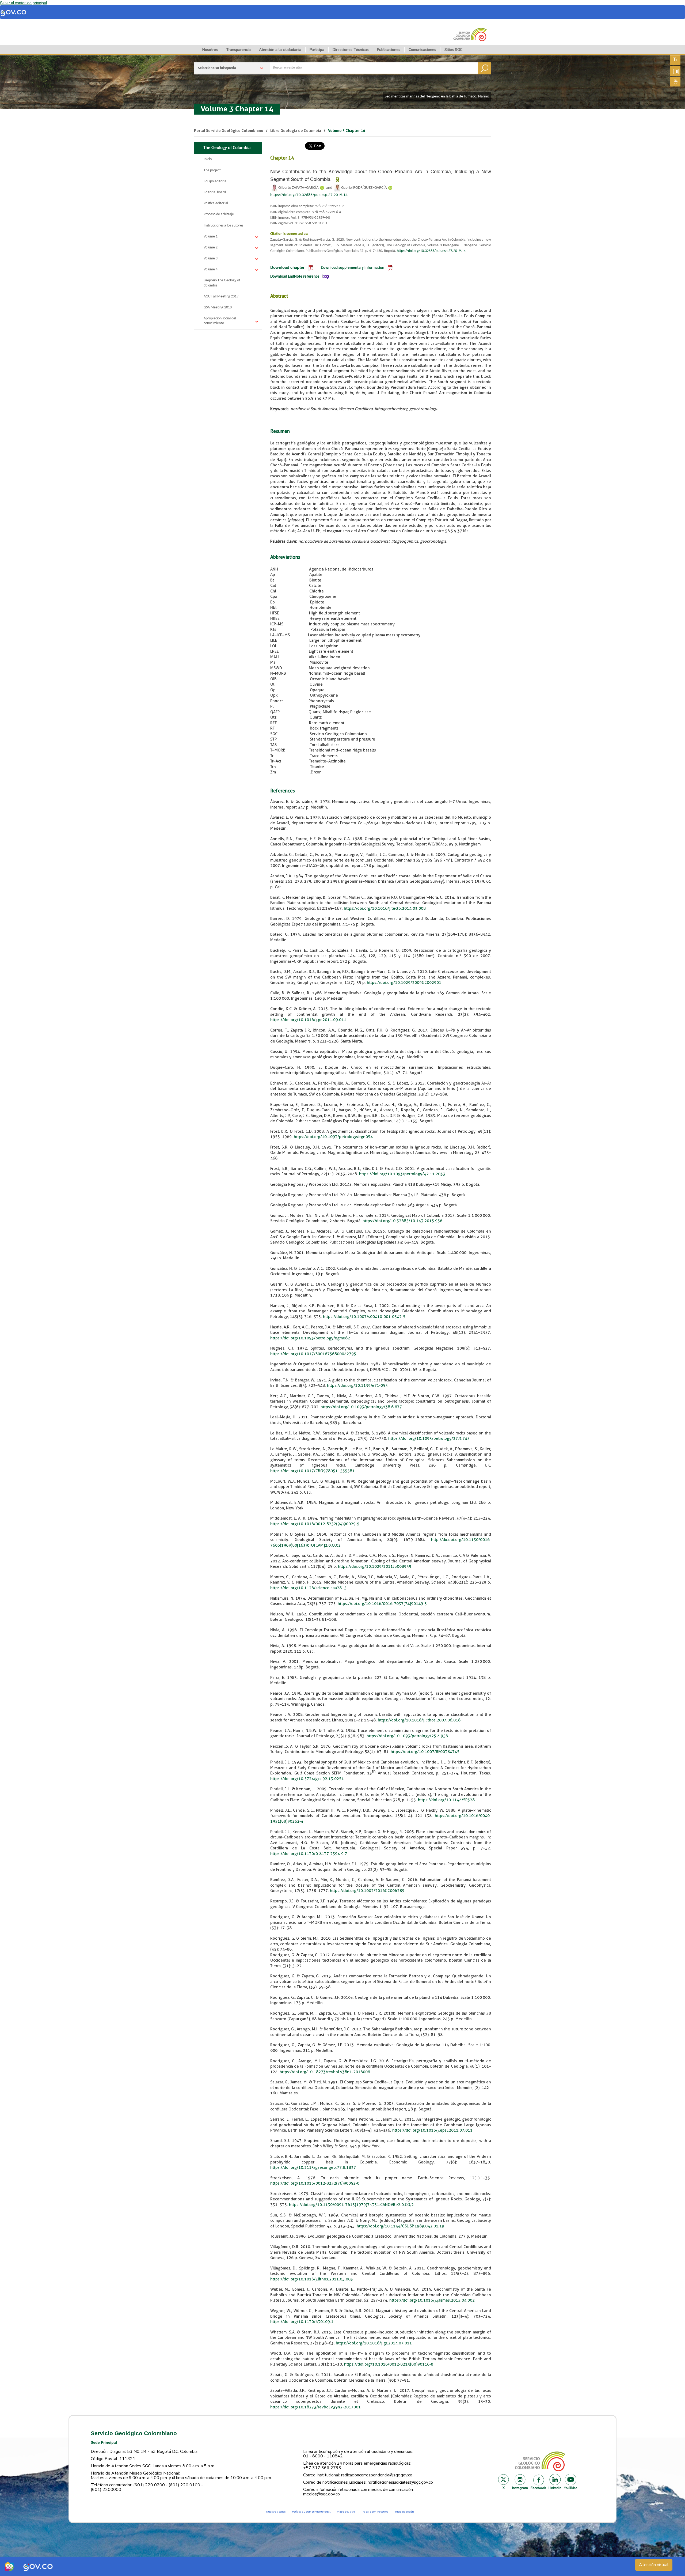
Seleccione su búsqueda (217, 68)
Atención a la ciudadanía (280, 50)
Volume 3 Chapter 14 (237, 109)
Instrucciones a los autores (223, 226)
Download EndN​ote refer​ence (295, 277)
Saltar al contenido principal (23, 3)
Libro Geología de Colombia (296, 131)
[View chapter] (311, 267)
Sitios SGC (453, 50)
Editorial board (215, 192)
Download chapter (287, 267)
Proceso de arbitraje (219, 214)
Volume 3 (211, 258)
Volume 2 (211, 248)
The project (212, 170)
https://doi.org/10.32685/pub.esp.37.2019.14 (309, 195)
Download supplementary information (353, 268)
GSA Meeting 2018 (218, 307)
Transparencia (238, 50)
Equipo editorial (215, 181)
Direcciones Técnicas (351, 50)
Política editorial (216, 203)
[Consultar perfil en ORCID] (322, 188)
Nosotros (210, 50)
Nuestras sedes (276, 2512)
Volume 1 (211, 237)
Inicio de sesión (404, 2512)
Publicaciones (389, 50)
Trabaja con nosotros (375, 2512)
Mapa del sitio (346, 2512)
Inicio (208, 159)
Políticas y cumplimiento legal (311, 2512)
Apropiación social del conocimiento (220, 321)
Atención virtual (654, 2565)
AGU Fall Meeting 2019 (221, 296)
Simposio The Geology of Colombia (222, 283)
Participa (317, 50)
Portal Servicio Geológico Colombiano (229, 131)
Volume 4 (211, 269)
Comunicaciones (422, 50)
